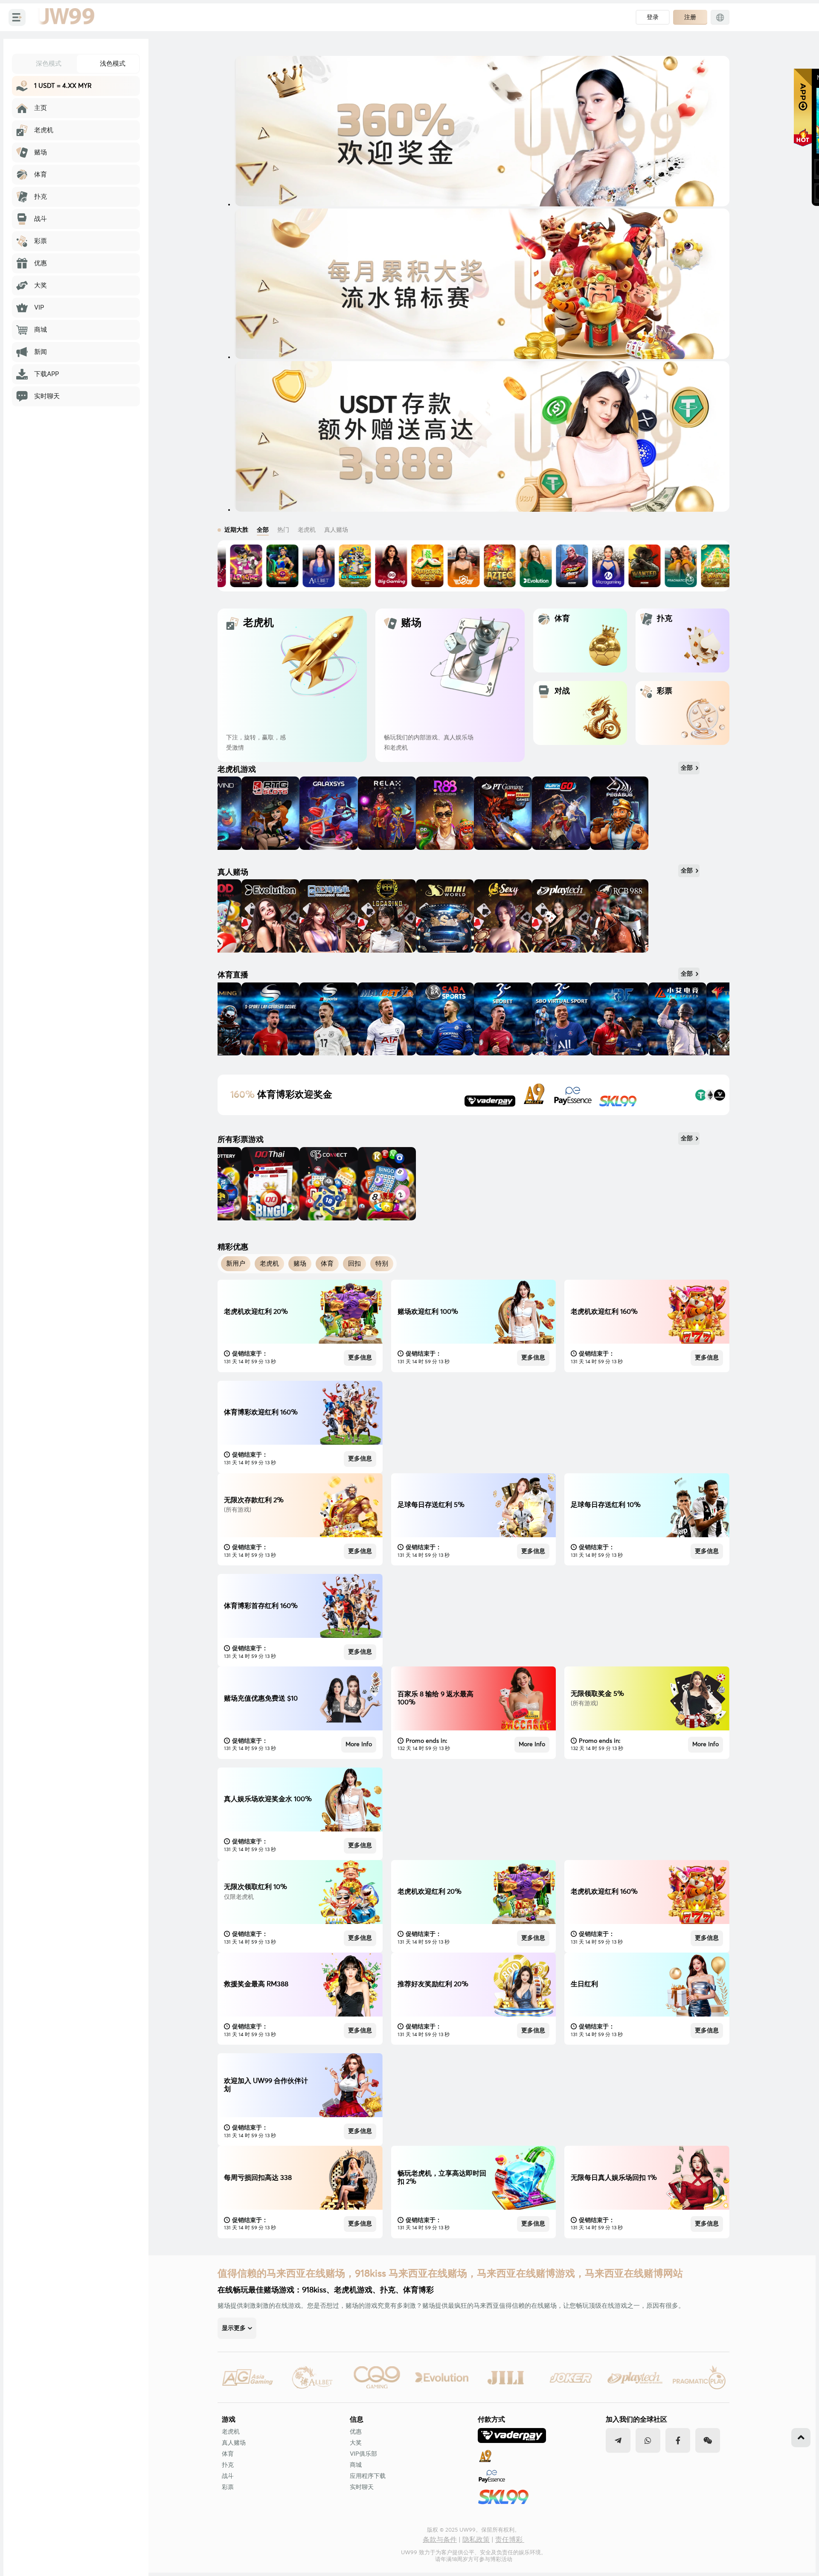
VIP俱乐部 (363, 2454)
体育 (228, 2454)
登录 (653, 17)
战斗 (228, 2476)
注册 (690, 17)
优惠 (356, 2432)
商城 (356, 2465)
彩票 (228, 2487)
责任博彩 (510, 2540)
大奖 (356, 2443)
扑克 (228, 2465)
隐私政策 (476, 2540)
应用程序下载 (368, 2476)
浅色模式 (113, 63)
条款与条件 (440, 2540)
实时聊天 (362, 2487)
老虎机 (231, 2432)
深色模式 (49, 63)
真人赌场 (234, 2443)
